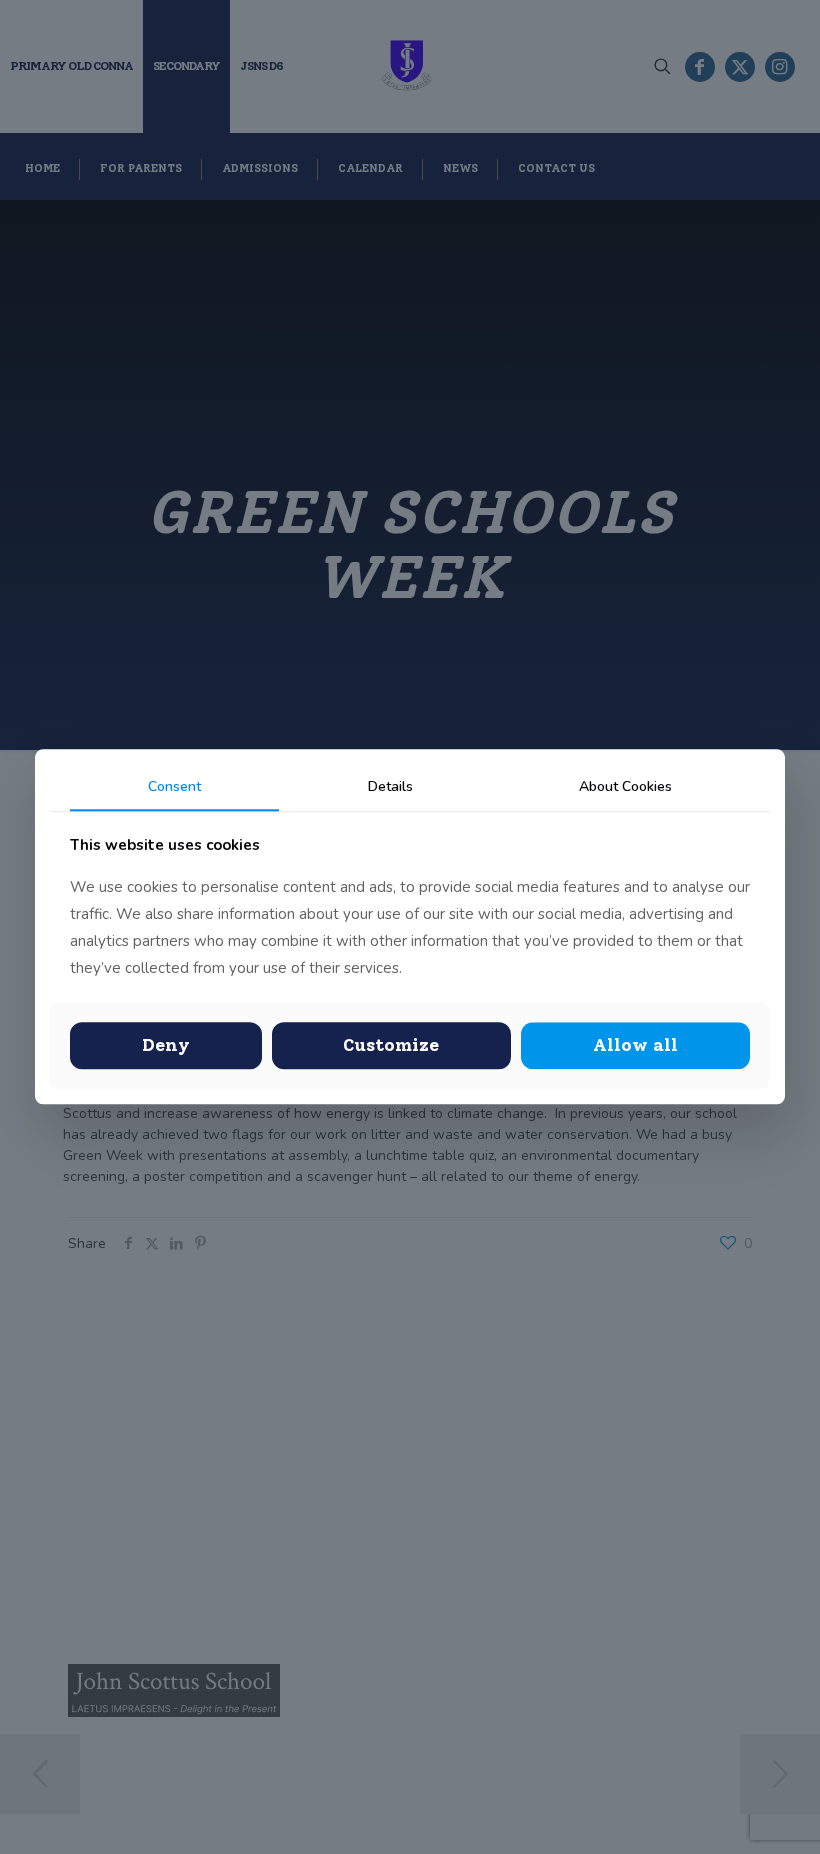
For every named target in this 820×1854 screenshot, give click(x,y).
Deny (166, 1045)
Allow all (635, 1045)
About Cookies (625, 786)
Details (390, 786)
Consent (174, 786)
